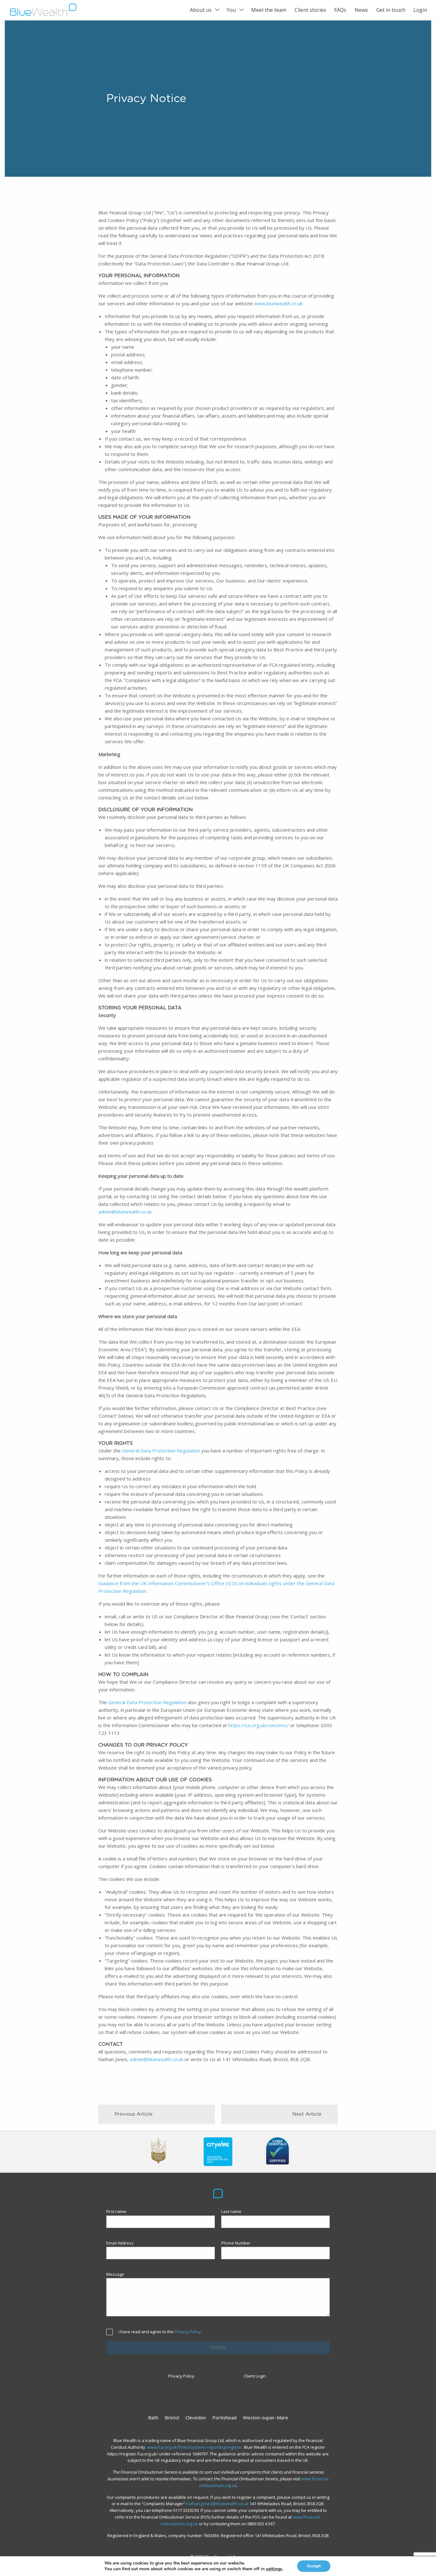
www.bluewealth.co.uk (278, 303)
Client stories (310, 10)
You (231, 10)
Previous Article (134, 2114)
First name (116, 2211)
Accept (314, 2566)
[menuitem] (204, 10)
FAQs (340, 10)
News (361, 10)
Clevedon (196, 2417)
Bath (153, 2417)
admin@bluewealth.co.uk (125, 1212)
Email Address (120, 2243)
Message (115, 2274)
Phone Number (236, 2243)
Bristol (172, 2417)
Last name (231, 2211)
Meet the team (269, 10)
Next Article (307, 2114)
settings (274, 2569)
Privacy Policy (188, 2332)
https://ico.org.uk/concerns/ (259, 1725)
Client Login (255, 2376)
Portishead (224, 2417)
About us (201, 10)
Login (420, 10)
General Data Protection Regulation (161, 1451)
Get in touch (391, 10)
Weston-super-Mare (266, 2417)
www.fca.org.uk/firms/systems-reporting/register (195, 2447)
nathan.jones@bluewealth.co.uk (217, 2504)
